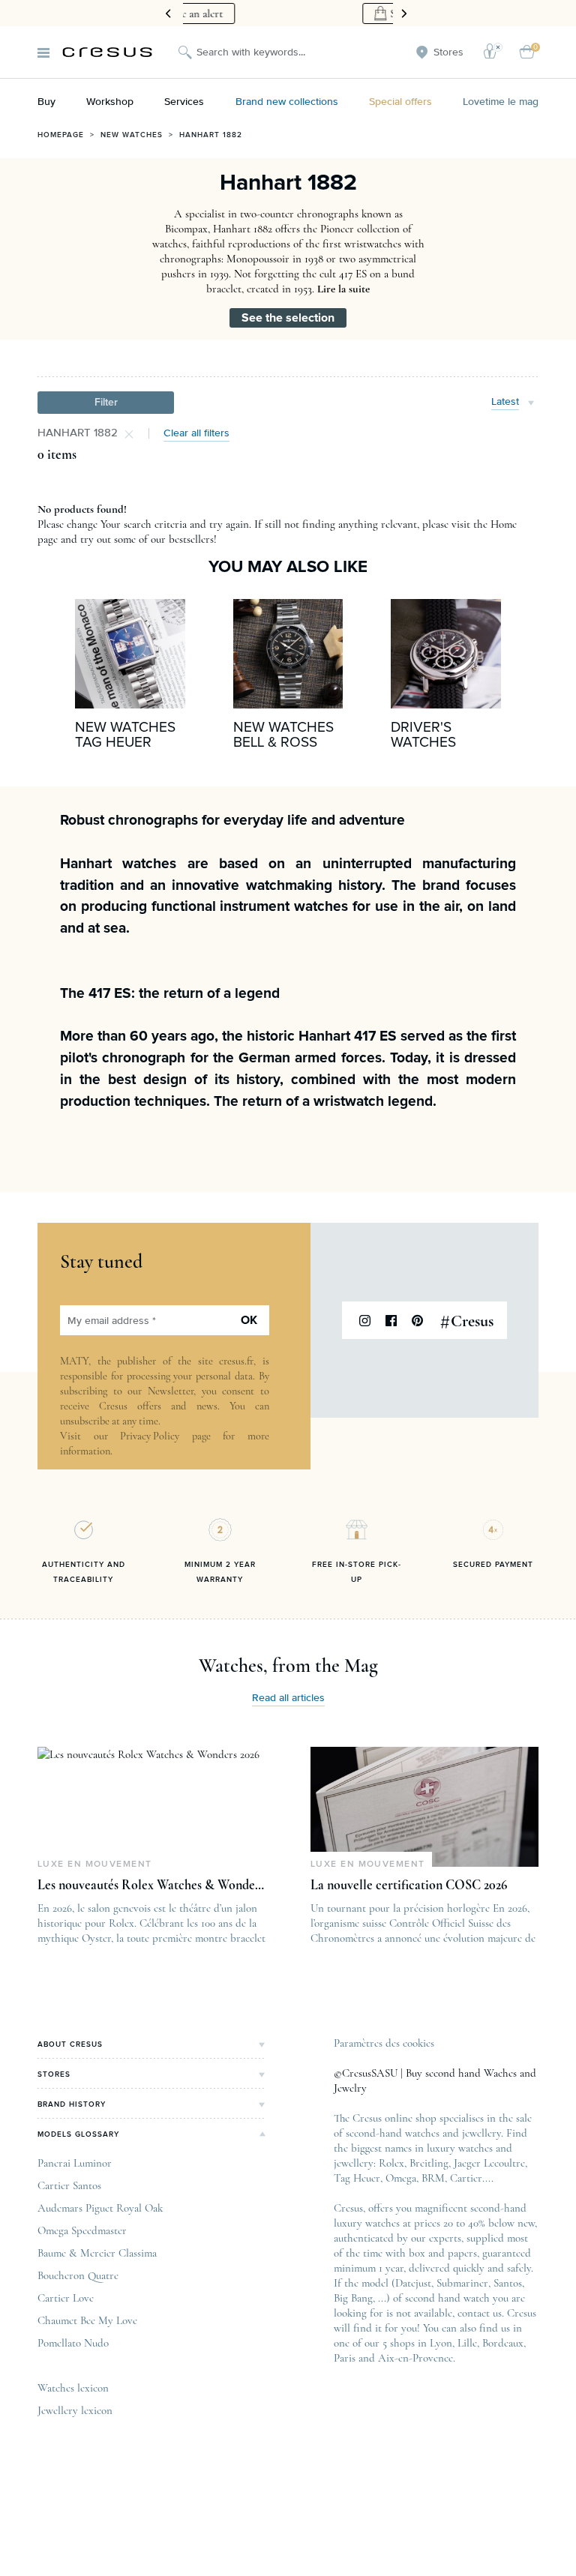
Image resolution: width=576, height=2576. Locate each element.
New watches (132, 135)
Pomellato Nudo (73, 2343)
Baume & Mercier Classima (97, 2253)
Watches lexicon (73, 2388)
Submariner (462, 2283)
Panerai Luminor (75, 2163)
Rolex (391, 2163)
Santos (508, 2283)
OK (249, 1320)
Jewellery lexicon (75, 2410)
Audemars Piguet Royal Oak (100, 2208)
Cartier (466, 2178)
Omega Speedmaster (82, 2230)
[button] (106, 403)
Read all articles (288, 1698)
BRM (433, 2178)
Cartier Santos (69, 2185)
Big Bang (353, 2298)
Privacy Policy (150, 1436)
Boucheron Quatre (78, 2275)
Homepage (61, 135)
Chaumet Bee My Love (87, 2320)
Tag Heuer (357, 2178)
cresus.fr (236, 1361)
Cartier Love (66, 2298)
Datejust (413, 2283)
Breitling (429, 2163)
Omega (401, 2178)
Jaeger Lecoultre (489, 2163)
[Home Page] (107, 52)
